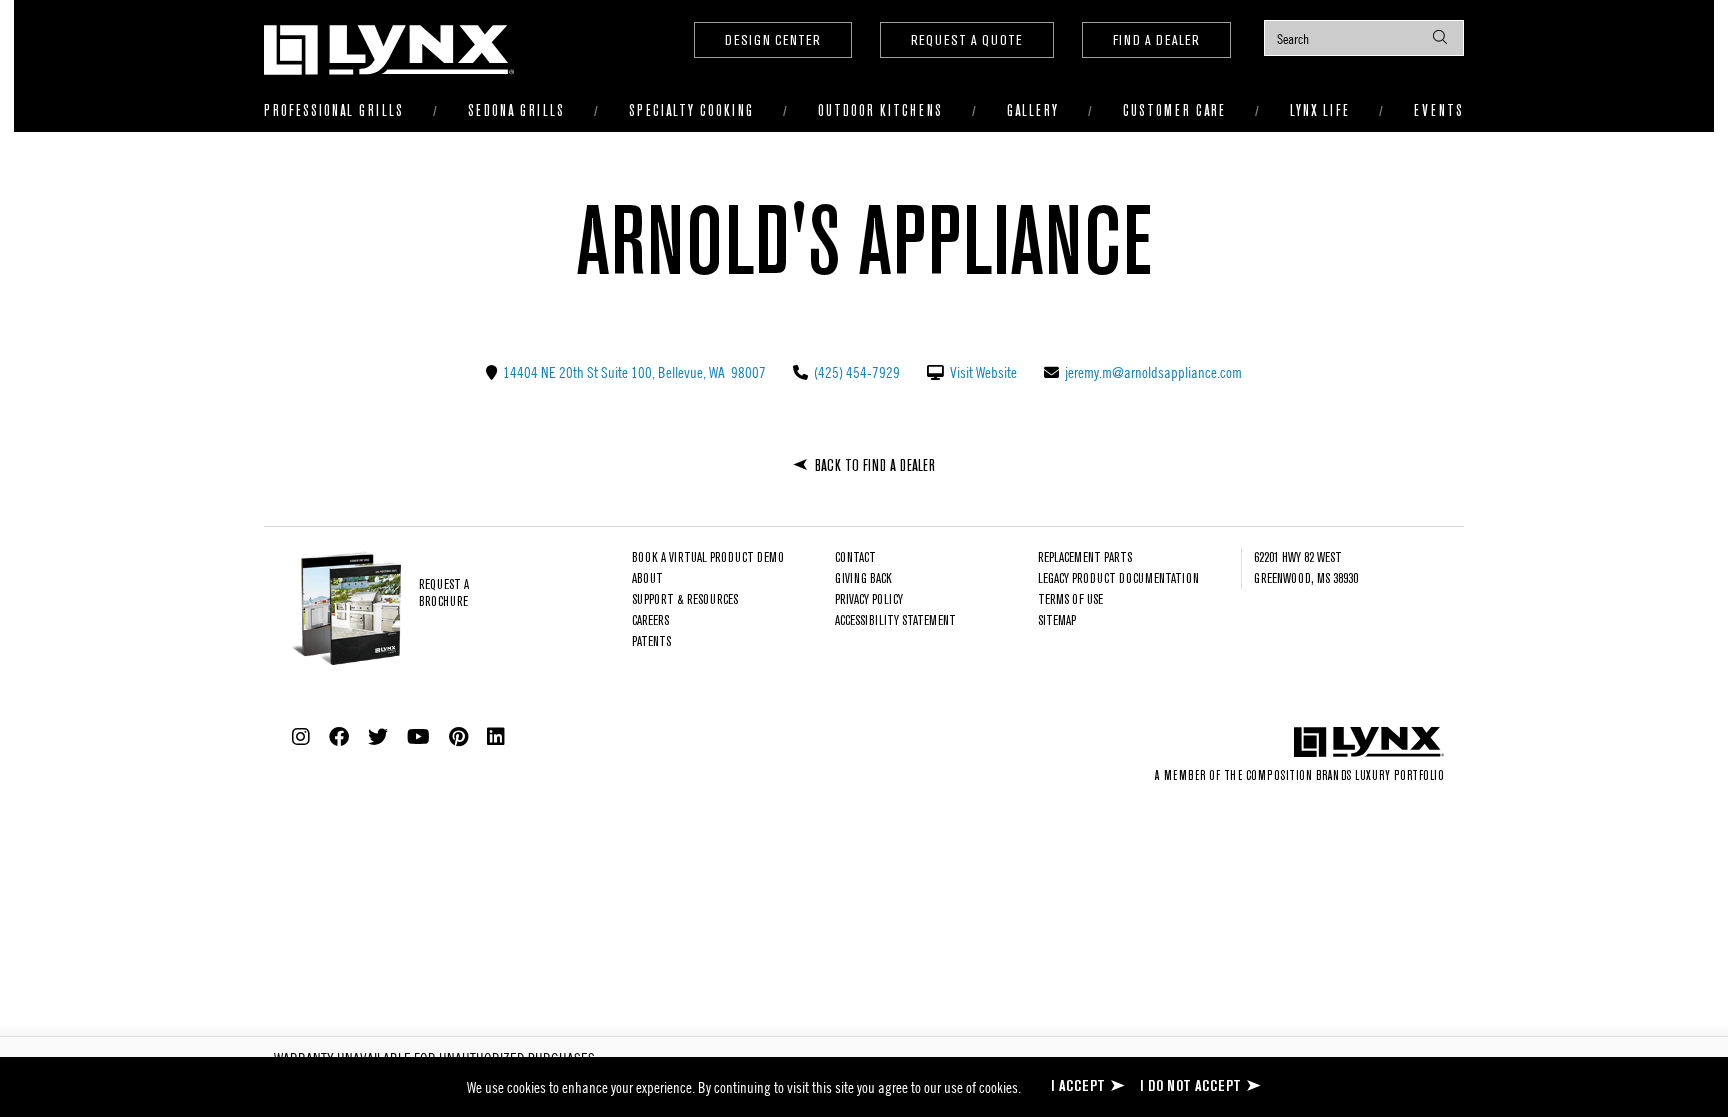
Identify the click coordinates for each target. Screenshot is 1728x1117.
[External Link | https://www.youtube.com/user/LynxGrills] (418, 737)
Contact (855, 558)
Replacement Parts (1085, 558)
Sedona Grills (516, 111)
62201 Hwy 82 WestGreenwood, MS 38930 (1306, 569)
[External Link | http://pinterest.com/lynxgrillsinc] (458, 737)
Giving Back (863, 579)
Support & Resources (685, 600)
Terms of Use (1070, 600)
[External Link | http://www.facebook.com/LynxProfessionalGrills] (339, 737)
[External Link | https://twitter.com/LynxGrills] (378, 737)
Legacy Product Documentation (1118, 579)
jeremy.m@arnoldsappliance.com (1152, 372)
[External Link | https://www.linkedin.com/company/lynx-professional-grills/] (496, 737)
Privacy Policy (869, 600)
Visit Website (982, 372)
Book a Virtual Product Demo (708, 558)
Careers (650, 621)
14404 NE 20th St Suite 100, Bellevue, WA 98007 (633, 372)
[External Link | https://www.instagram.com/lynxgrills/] (301, 737)
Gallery (1033, 111)
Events (1439, 111)
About (647, 579)
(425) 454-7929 (855, 372)
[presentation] (1364, 38)
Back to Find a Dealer (875, 466)
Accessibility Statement (895, 621)
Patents (651, 642)
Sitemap (1057, 621)
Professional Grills (334, 111)
